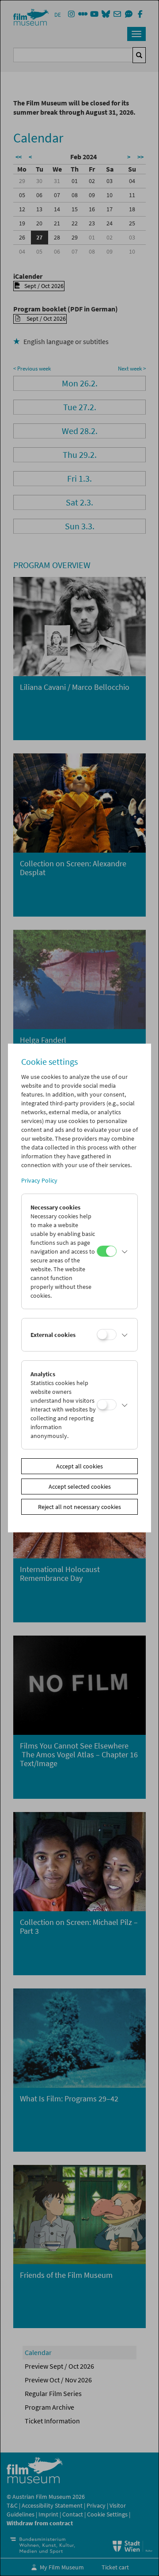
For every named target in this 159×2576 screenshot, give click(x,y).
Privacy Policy (39, 1180)
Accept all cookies (79, 1466)
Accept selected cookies (80, 1486)
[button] (125, 1251)
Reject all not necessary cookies (79, 1507)
